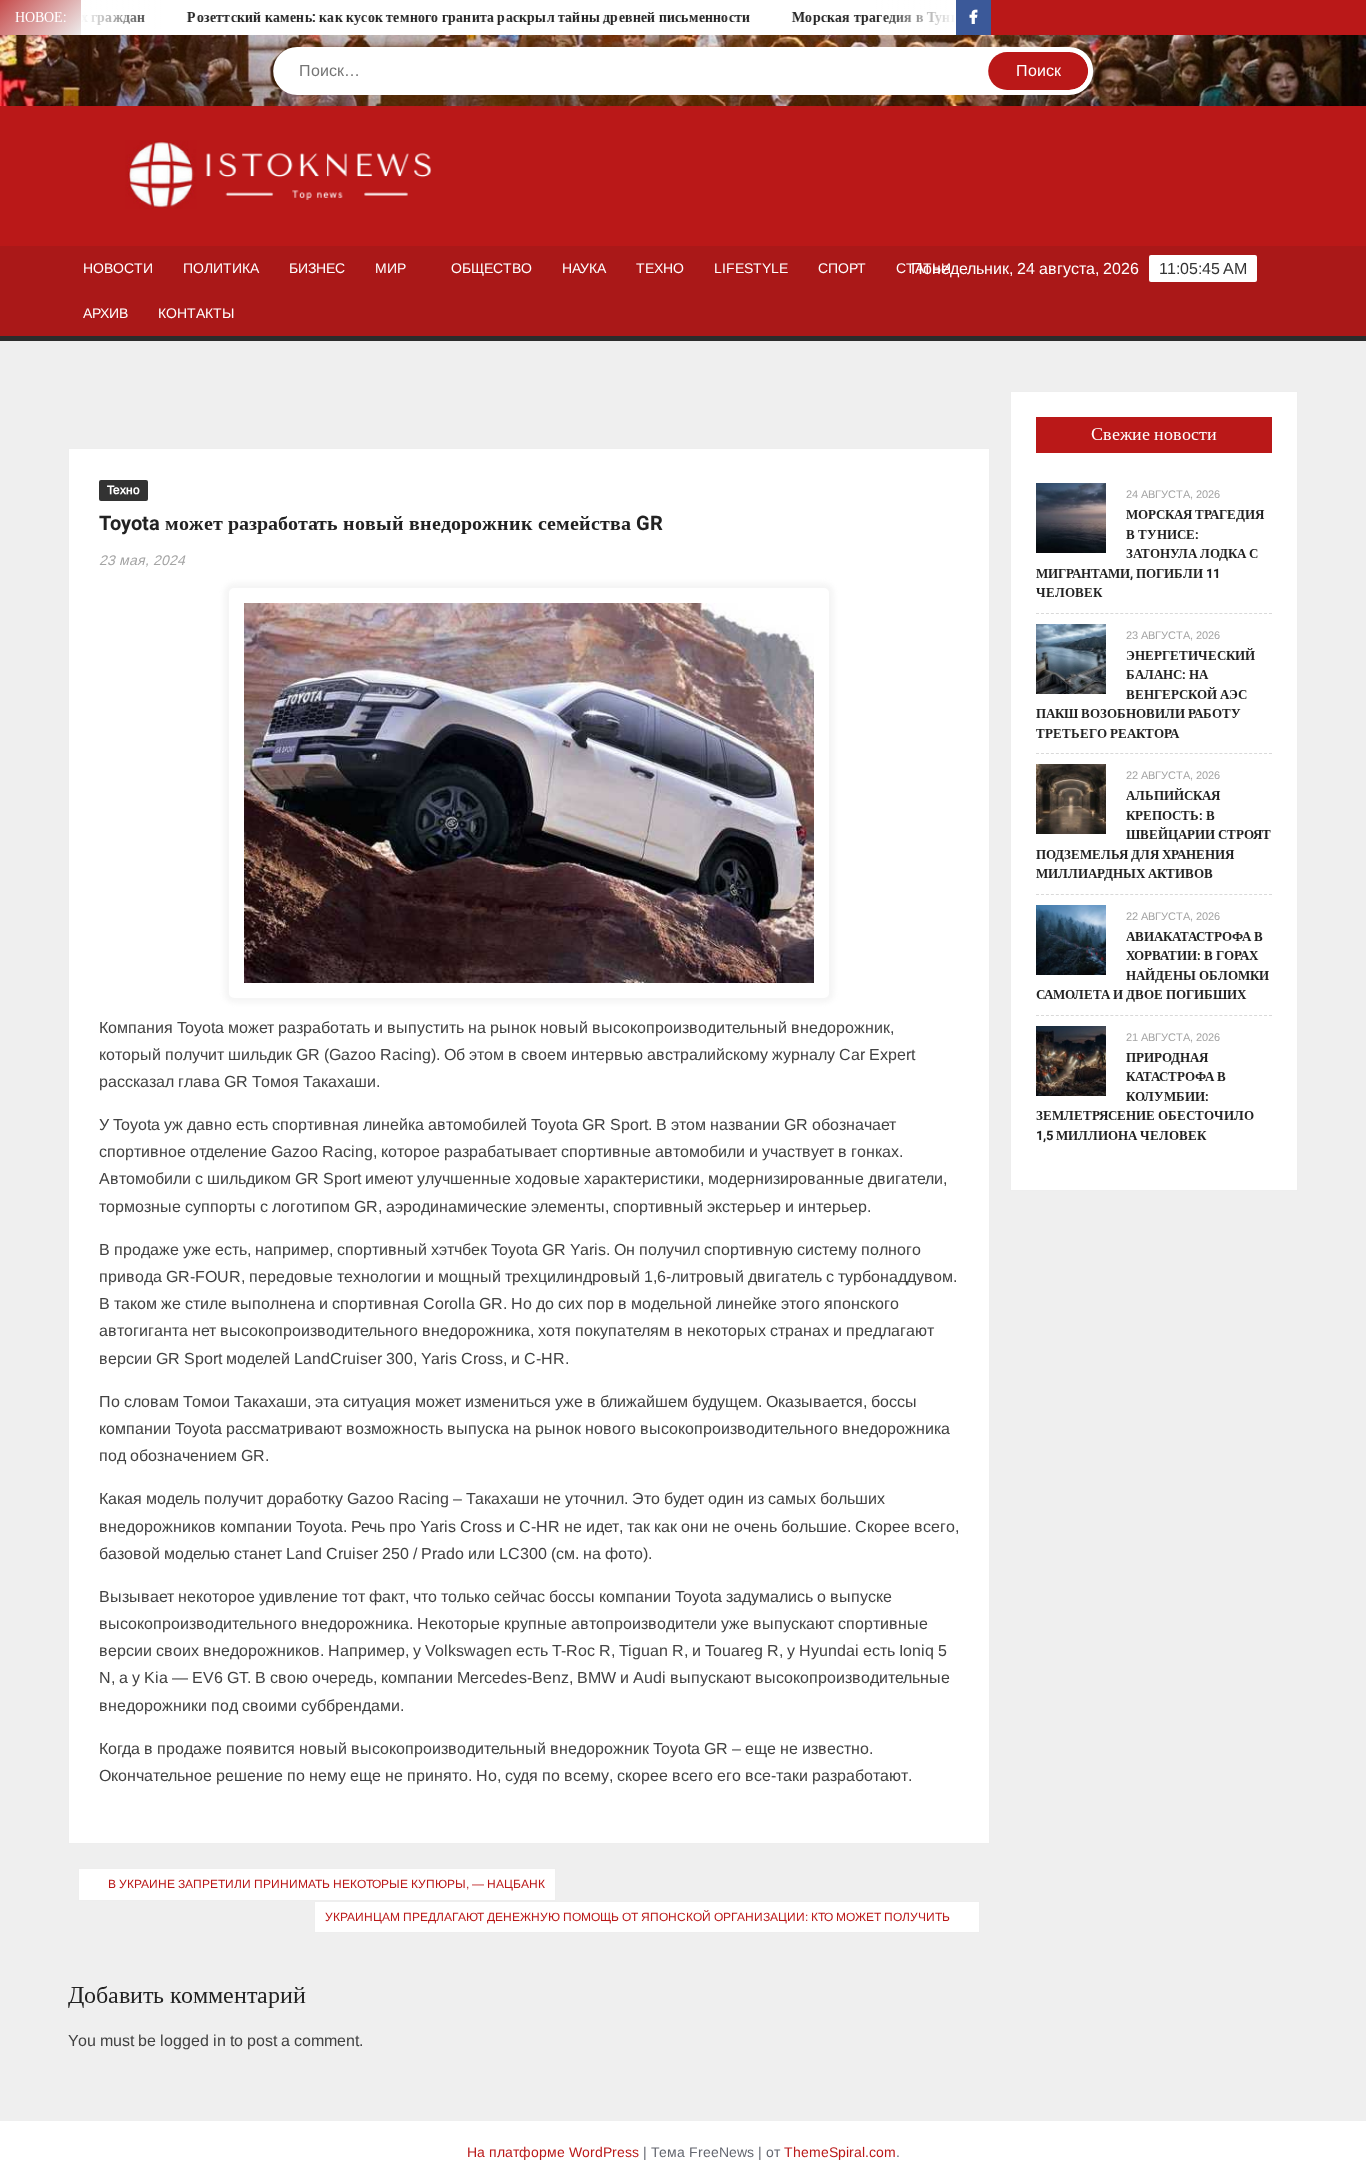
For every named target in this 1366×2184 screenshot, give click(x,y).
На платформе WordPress (553, 2152)
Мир (390, 268)
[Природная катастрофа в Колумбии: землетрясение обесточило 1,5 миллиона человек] (1071, 1059)
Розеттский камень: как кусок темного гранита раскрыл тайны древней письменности (424, 17)
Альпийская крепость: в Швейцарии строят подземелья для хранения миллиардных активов (1153, 834)
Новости (118, 268)
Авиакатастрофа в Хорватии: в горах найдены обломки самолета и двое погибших (1152, 966)
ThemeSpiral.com (840, 2152)
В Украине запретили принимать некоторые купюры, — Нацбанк (326, 1884)
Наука (584, 268)
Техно (660, 268)
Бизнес (317, 268)
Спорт (842, 268)
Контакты (196, 313)
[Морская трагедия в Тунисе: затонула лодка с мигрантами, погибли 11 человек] (1071, 516)
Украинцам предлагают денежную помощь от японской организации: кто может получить (637, 1917)
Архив (105, 313)
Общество (491, 268)
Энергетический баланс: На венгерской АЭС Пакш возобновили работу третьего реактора (1145, 694)
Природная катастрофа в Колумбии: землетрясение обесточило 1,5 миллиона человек (1145, 1096)
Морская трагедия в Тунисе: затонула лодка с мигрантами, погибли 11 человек (1150, 553)
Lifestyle (751, 268)
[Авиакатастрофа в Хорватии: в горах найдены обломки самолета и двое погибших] (1071, 938)
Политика (221, 268)
